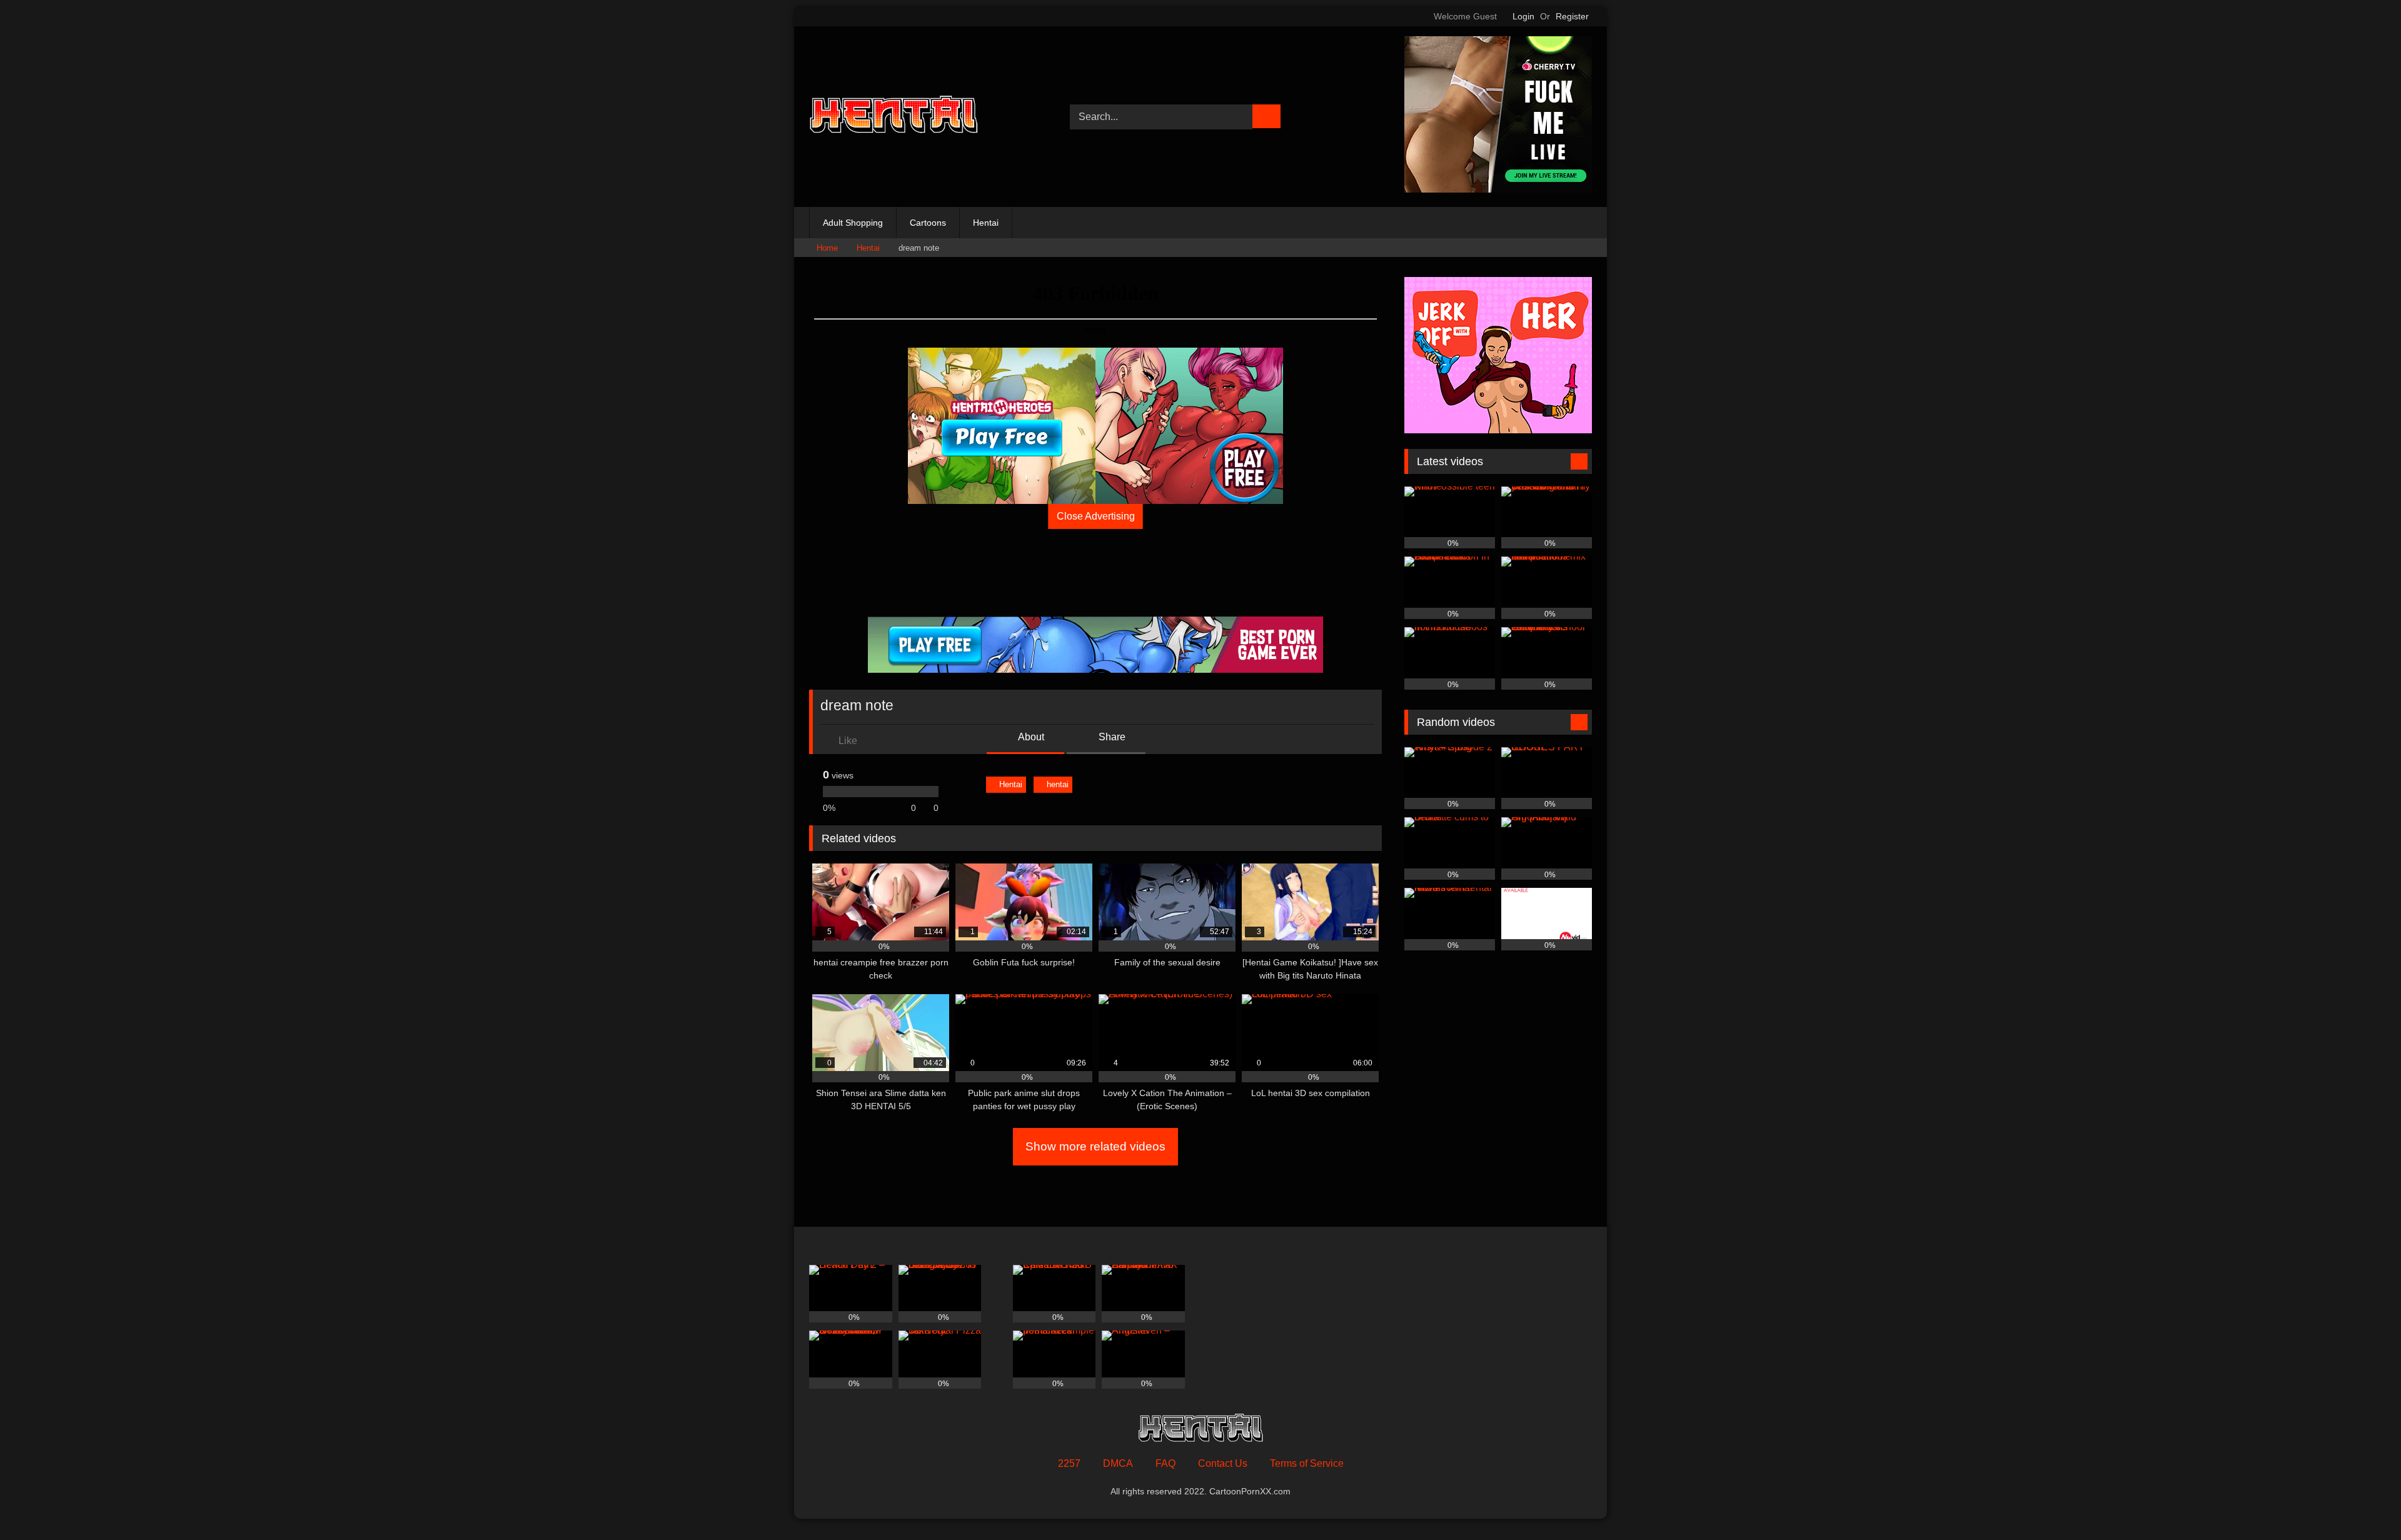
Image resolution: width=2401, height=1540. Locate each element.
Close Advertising (1096, 516)
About (1030, 737)
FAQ (1165, 1463)
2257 (1069, 1463)
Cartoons (928, 223)
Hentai (986, 223)
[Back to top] (2363, 1503)
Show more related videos (1095, 1146)
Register (1572, 16)
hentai (1058, 784)
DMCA (1118, 1463)
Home (827, 248)
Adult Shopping (853, 223)
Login (1523, 16)
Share (1111, 737)
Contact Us (1223, 1463)
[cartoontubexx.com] (893, 117)
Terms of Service (1307, 1463)
